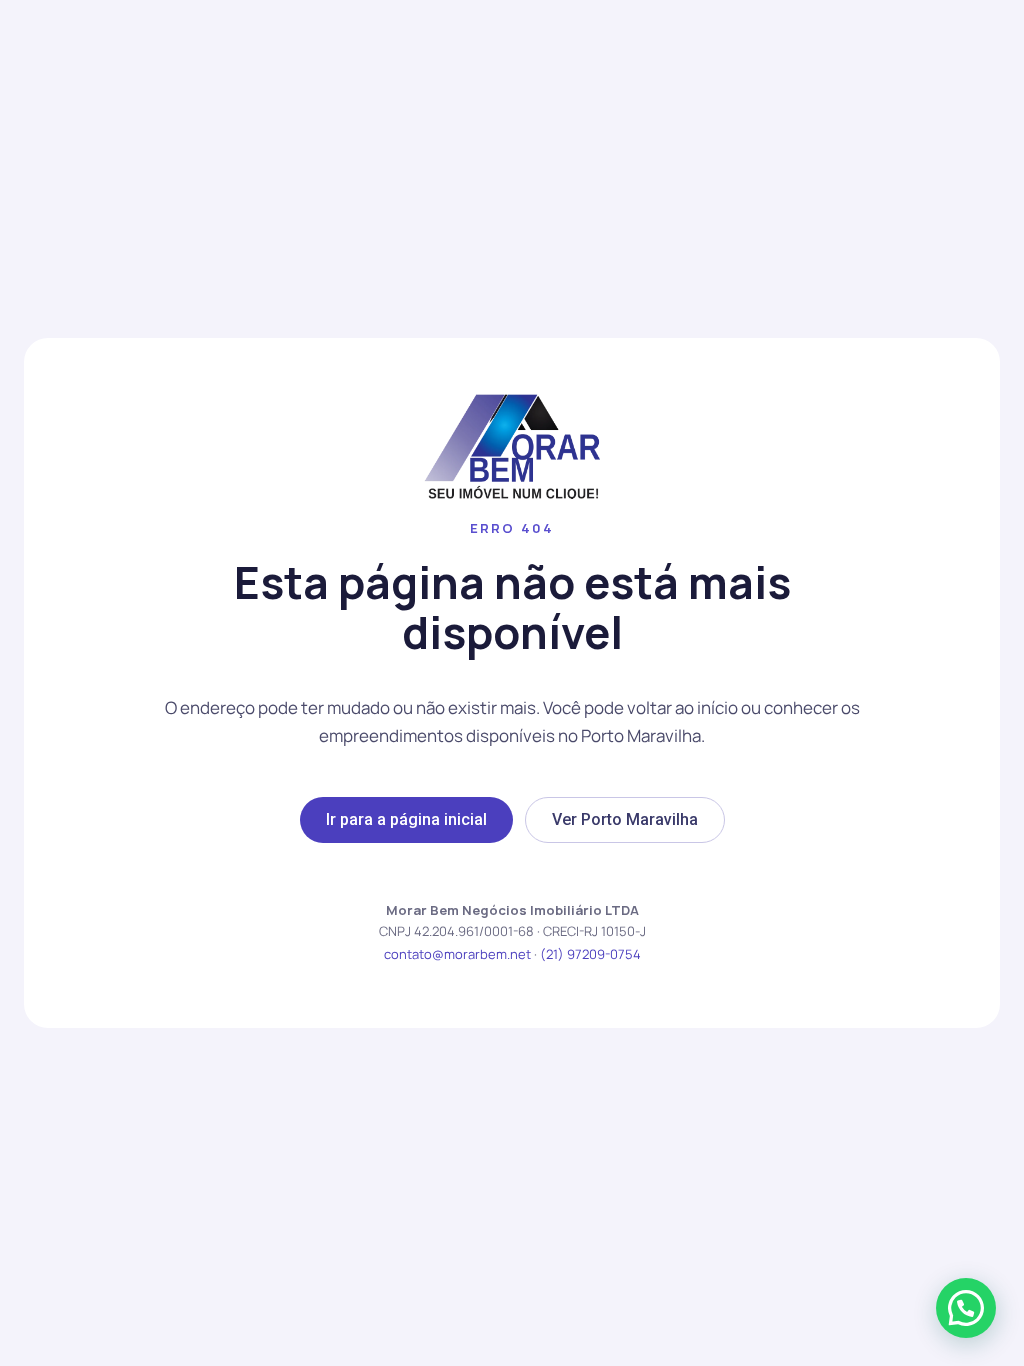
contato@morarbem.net (457, 954)
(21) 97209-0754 (590, 954)
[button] (966, 1308)
